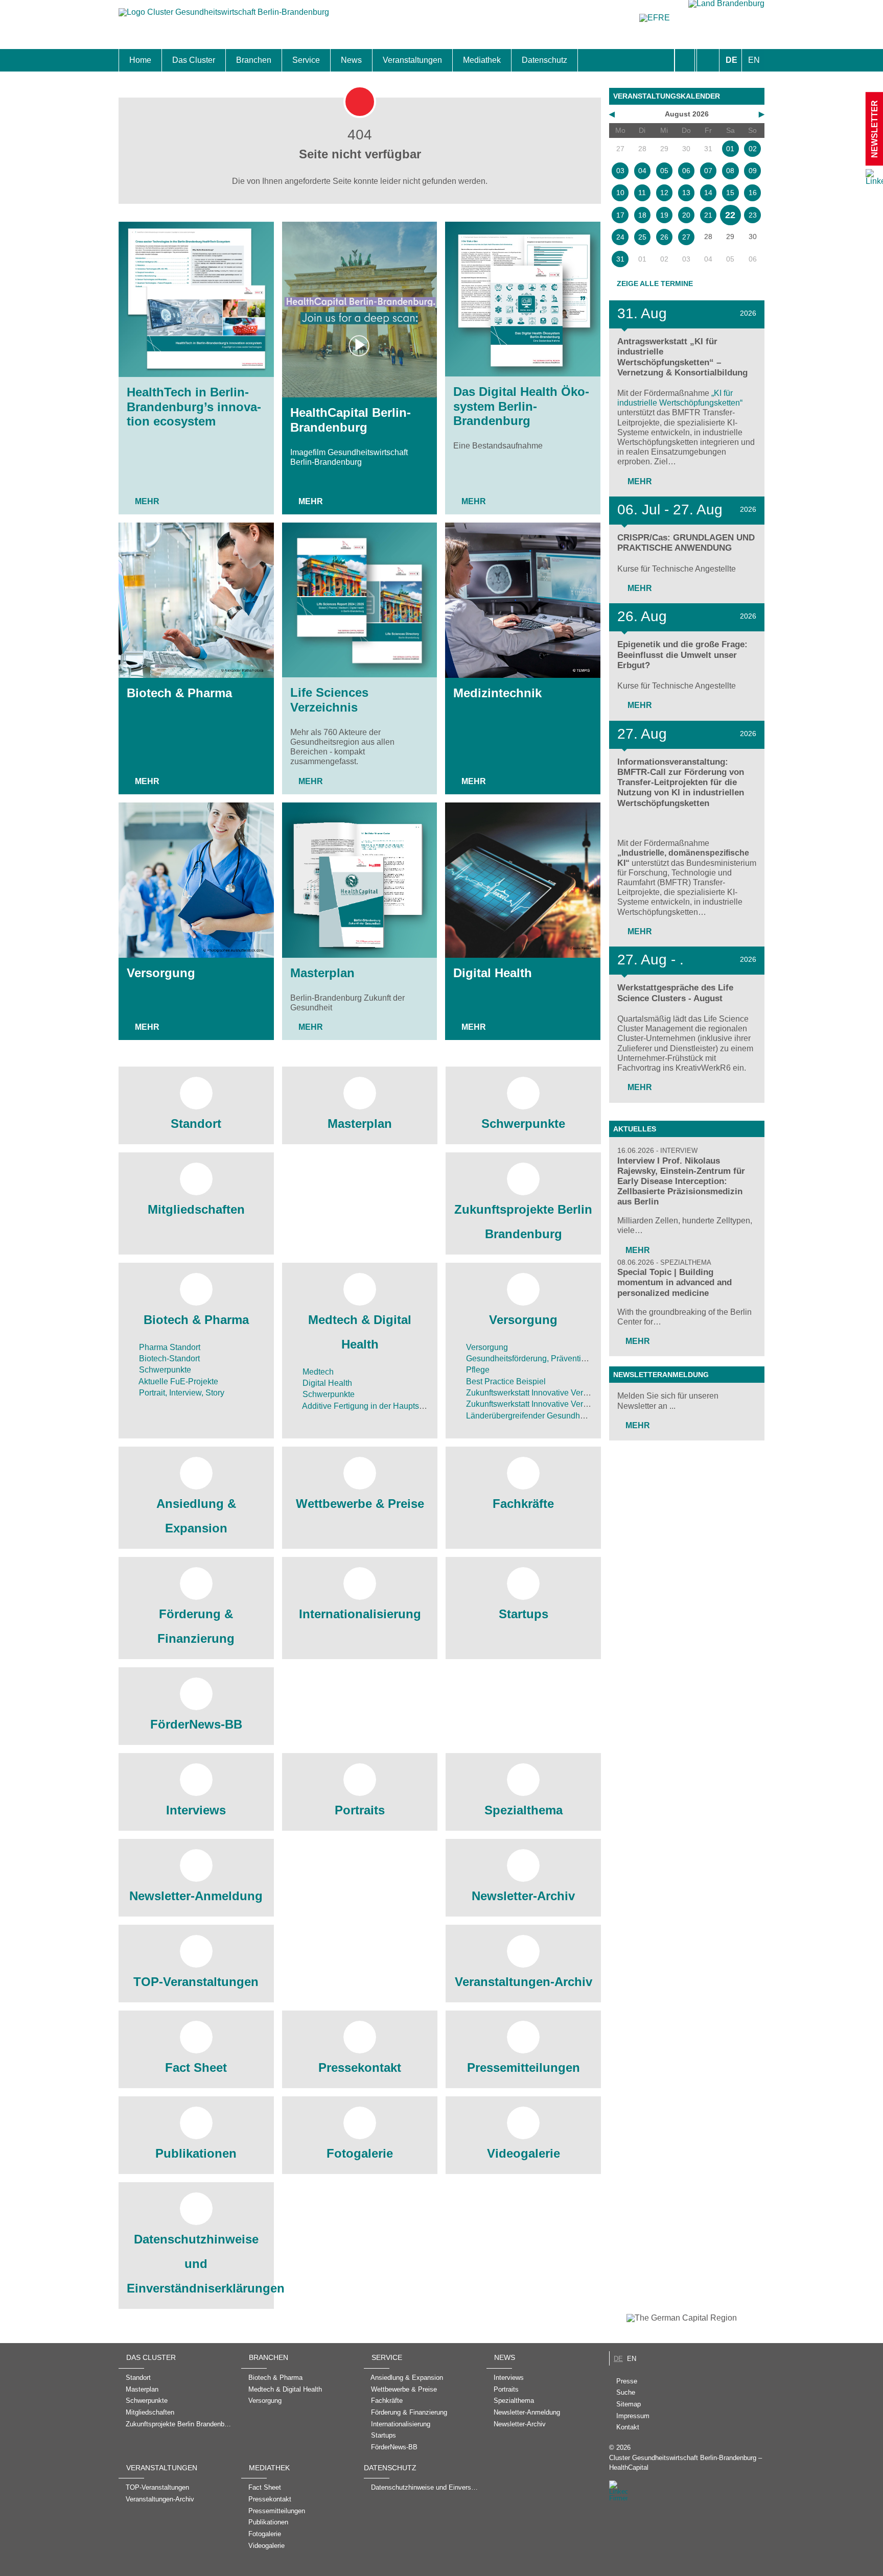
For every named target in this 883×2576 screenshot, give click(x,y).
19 (664, 215)
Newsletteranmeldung (661, 1375)
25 (642, 237)
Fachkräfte (523, 1504)
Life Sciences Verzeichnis (329, 700)
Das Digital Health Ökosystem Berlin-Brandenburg (521, 406)
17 (620, 215)
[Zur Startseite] (224, 17)
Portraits (360, 1810)
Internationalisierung (360, 1614)
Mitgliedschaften (196, 1209)
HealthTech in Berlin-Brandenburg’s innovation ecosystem (194, 407)
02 (753, 149)
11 (642, 193)
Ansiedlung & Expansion (196, 1516)
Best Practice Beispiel (505, 1381)
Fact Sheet (196, 2067)
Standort (196, 1124)
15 (730, 193)
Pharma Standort (169, 1347)
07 (708, 171)
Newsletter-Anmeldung (196, 1896)
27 (686, 237)
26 (664, 237)
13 (686, 193)
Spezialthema (524, 1810)
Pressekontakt (360, 2067)
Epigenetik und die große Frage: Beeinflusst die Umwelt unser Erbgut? (682, 655)
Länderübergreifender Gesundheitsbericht (541, 1416)
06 (686, 171)
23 (753, 215)
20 (686, 215)
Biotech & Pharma (179, 693)
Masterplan (322, 973)
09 (753, 171)
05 (664, 171)
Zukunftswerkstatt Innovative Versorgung (538, 1393)
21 (708, 215)
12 (664, 193)
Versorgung (161, 973)
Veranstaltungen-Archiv (524, 1982)
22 (730, 215)
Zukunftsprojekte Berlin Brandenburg (523, 1222)
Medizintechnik (497, 693)
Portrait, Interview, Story (181, 1393)
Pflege (477, 1370)
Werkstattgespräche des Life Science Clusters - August (675, 993)
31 (620, 259)
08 (730, 171)
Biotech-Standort (168, 1358)
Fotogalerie (360, 2153)
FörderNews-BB (196, 1724)
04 (642, 171)
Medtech (317, 1372)
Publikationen (196, 2153)
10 (620, 193)
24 (620, 237)
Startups (524, 1614)
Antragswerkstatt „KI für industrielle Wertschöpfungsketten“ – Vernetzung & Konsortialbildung (682, 357)
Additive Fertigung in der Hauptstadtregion (378, 1406)
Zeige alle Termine (655, 283)
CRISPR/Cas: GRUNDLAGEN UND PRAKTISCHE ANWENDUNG (686, 543)
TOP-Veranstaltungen (196, 1982)
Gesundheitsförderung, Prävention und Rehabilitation (561, 1358)
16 (753, 193)
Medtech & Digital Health (360, 1332)
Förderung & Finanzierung (196, 1626)
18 (642, 215)
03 (620, 171)
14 (708, 193)
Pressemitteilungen (524, 2067)
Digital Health (493, 973)
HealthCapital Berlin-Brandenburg (351, 420)
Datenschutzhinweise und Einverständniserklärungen (196, 2264)
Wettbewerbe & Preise (360, 1504)
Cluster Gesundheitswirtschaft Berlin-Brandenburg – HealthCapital (686, 2463)
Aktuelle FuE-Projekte (178, 1381)
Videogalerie (524, 2153)
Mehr (147, 501)
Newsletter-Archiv (523, 1896)
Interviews (196, 1810)
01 (730, 149)
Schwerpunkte (523, 1124)
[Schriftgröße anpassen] (708, 60)
